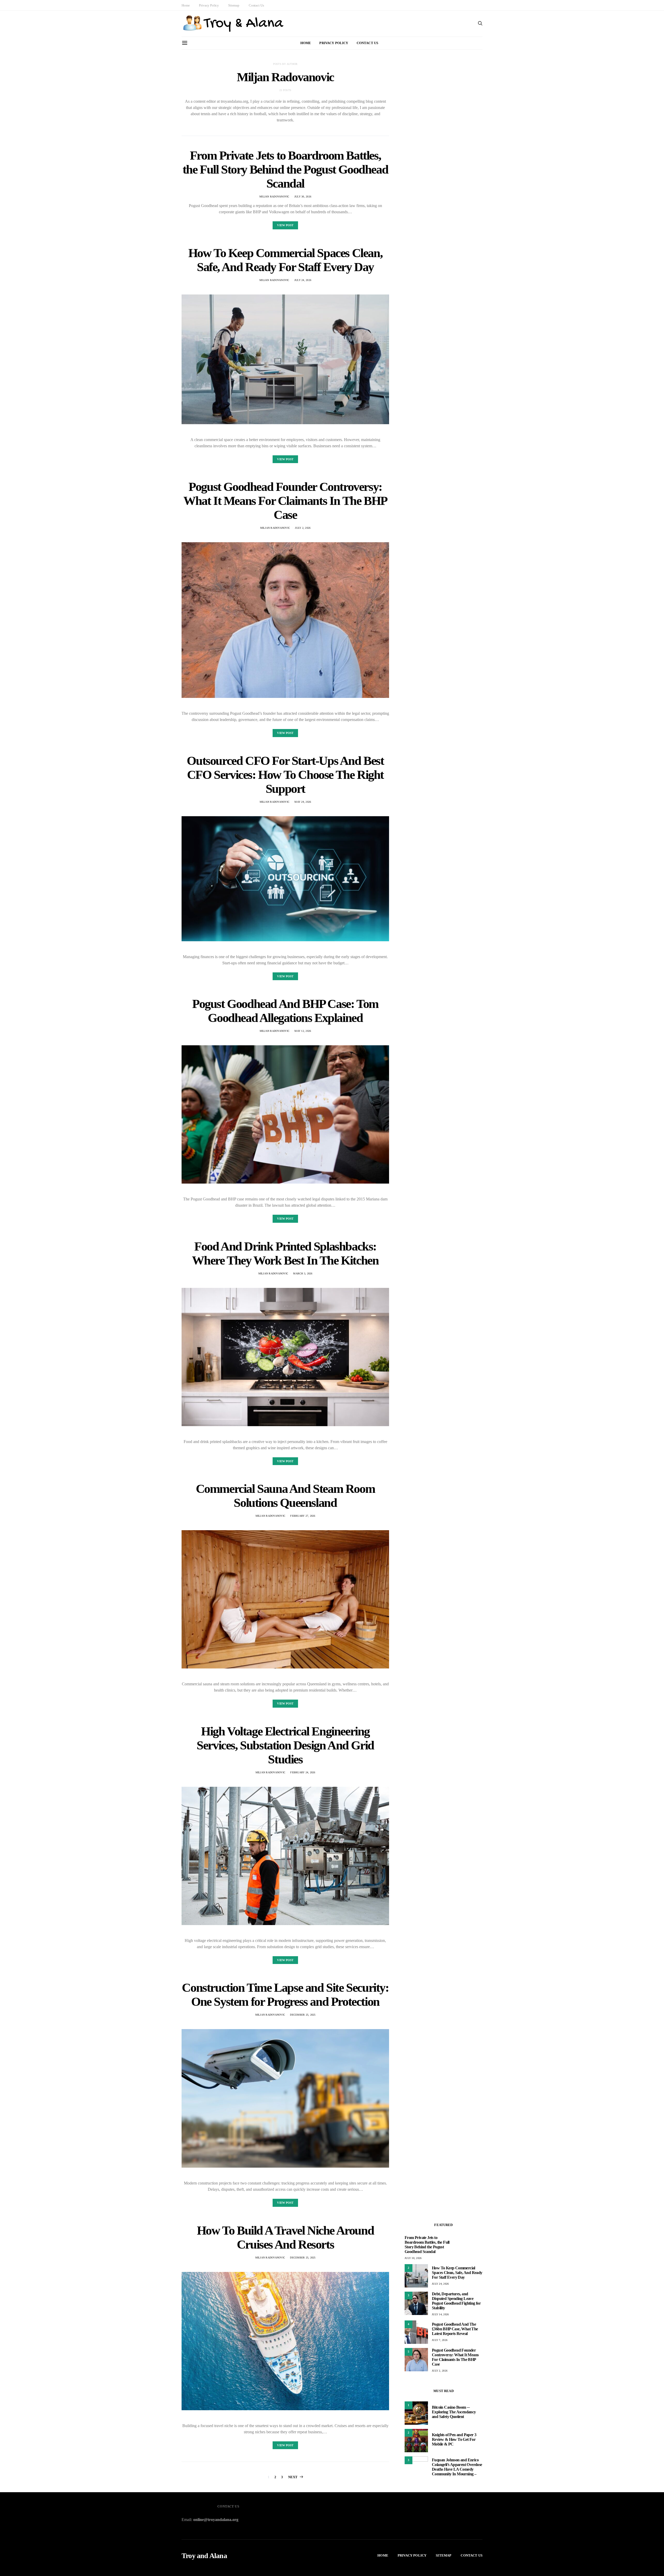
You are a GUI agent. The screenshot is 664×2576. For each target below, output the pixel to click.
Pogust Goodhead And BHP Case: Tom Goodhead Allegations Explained (285, 1011)
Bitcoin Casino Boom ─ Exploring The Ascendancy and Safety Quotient (454, 2412)
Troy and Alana (204, 2556)
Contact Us (256, 5)
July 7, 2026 (440, 2340)
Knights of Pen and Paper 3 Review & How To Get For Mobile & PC (454, 2439)
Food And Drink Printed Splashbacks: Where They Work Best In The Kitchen (285, 1253)
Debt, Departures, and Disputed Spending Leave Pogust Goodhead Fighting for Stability (456, 2301)
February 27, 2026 (303, 1516)
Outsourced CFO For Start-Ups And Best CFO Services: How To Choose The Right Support (285, 775)
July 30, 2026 (303, 197)
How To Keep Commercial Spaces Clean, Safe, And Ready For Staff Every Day (285, 260)
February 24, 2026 (303, 1772)
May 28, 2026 (303, 802)
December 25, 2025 (303, 2015)
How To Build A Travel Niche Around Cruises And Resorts (285, 2237)
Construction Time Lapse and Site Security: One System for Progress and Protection (285, 1994)
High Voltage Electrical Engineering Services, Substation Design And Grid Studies (285, 1745)
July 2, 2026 (303, 528)
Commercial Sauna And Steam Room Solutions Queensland (285, 1496)
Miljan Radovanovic (274, 197)
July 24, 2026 (303, 280)
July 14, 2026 (440, 2314)
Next (293, 2477)
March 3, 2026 (303, 1273)
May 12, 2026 (303, 1031)
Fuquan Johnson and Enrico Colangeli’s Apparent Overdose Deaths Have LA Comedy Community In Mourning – (457, 2467)
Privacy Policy (209, 5)
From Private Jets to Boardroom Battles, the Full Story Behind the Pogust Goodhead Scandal (285, 169)
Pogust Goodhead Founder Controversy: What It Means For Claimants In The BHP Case (285, 501)
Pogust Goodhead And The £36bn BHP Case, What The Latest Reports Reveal (455, 2329)
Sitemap (234, 5)
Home (186, 5)
